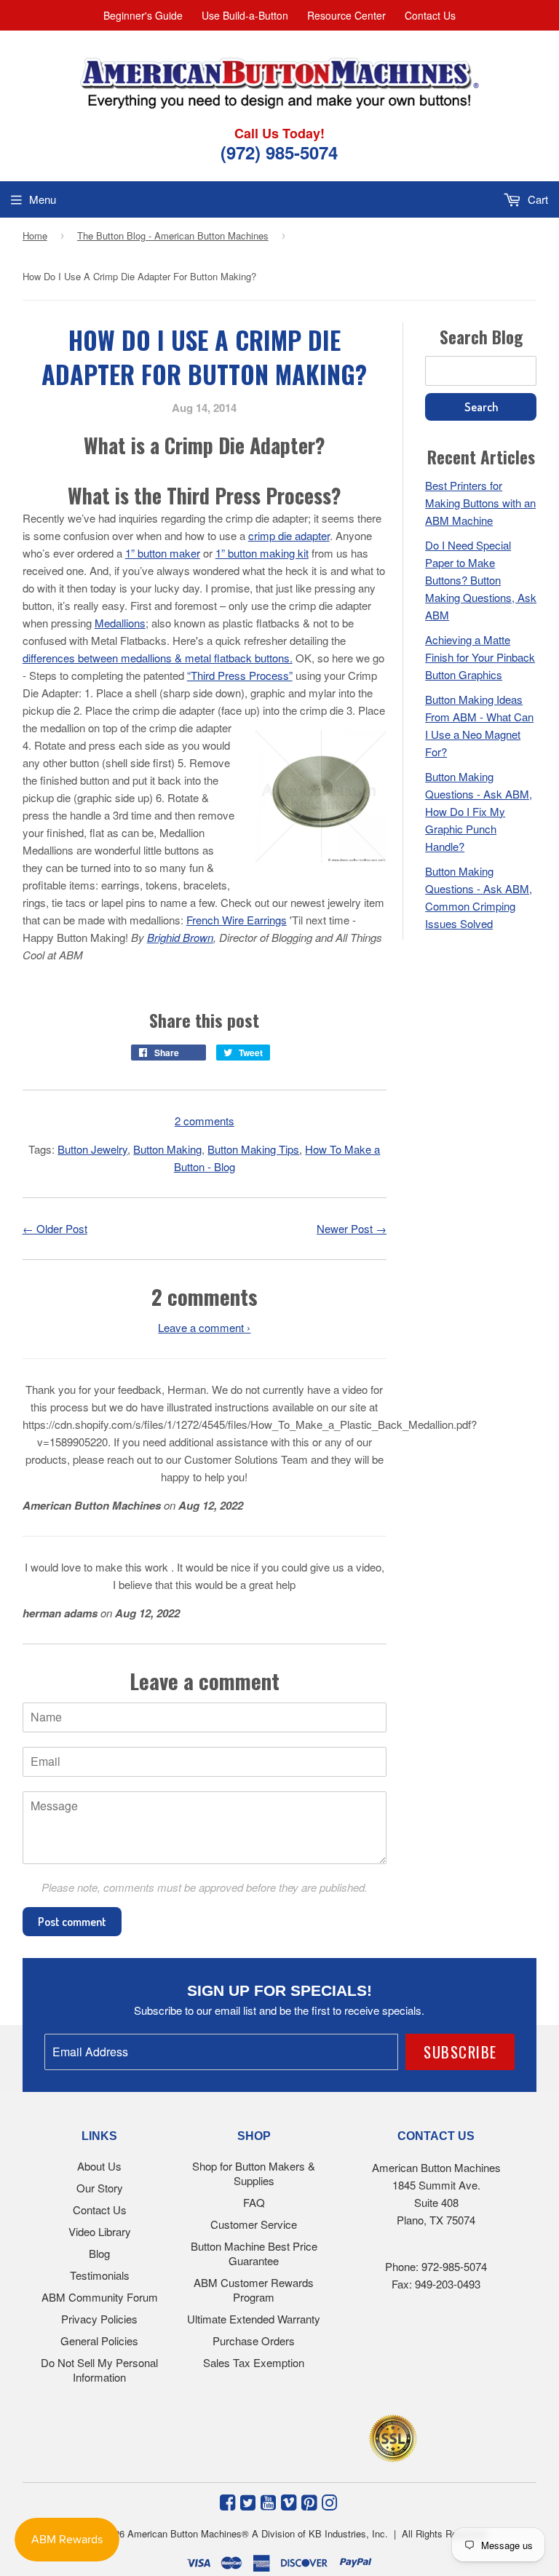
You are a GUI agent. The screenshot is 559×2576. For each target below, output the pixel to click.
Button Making (167, 1149)
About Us (99, 2166)
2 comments (205, 1121)
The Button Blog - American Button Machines (173, 235)
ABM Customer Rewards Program (254, 2290)
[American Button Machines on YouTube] (268, 2501)
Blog (99, 2253)
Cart (536, 199)
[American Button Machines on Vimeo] (289, 2501)
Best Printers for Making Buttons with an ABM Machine (480, 503)
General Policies (99, 2341)
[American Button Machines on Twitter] (248, 2501)
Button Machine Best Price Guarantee (254, 2253)
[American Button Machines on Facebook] (227, 2501)
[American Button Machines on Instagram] (329, 2501)
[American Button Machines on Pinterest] (309, 2501)
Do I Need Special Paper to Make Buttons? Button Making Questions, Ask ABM (481, 580)
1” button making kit (262, 553)
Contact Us (430, 15)
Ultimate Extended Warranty (254, 2319)
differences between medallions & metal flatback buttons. (158, 658)
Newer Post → (352, 1228)
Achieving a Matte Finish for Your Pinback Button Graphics (480, 657)
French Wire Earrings (237, 920)
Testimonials (100, 2275)
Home (35, 235)
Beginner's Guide (143, 15)
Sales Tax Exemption (254, 2362)
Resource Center (346, 15)
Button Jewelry (92, 1149)
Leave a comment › (204, 1327)
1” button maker (163, 553)
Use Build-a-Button (245, 15)
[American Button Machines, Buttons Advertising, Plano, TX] (248, 2436)
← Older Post (55, 1228)
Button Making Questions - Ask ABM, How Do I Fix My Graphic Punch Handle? (479, 811)
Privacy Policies (99, 2319)
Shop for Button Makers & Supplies (254, 2173)
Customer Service (254, 2224)
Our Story (100, 2188)
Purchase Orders (254, 2341)
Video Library (100, 2231)
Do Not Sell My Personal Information (99, 2370)
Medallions (120, 623)
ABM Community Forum (100, 2297)
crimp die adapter (289, 535)
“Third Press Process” (240, 675)
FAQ (254, 2202)
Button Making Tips (253, 1149)
